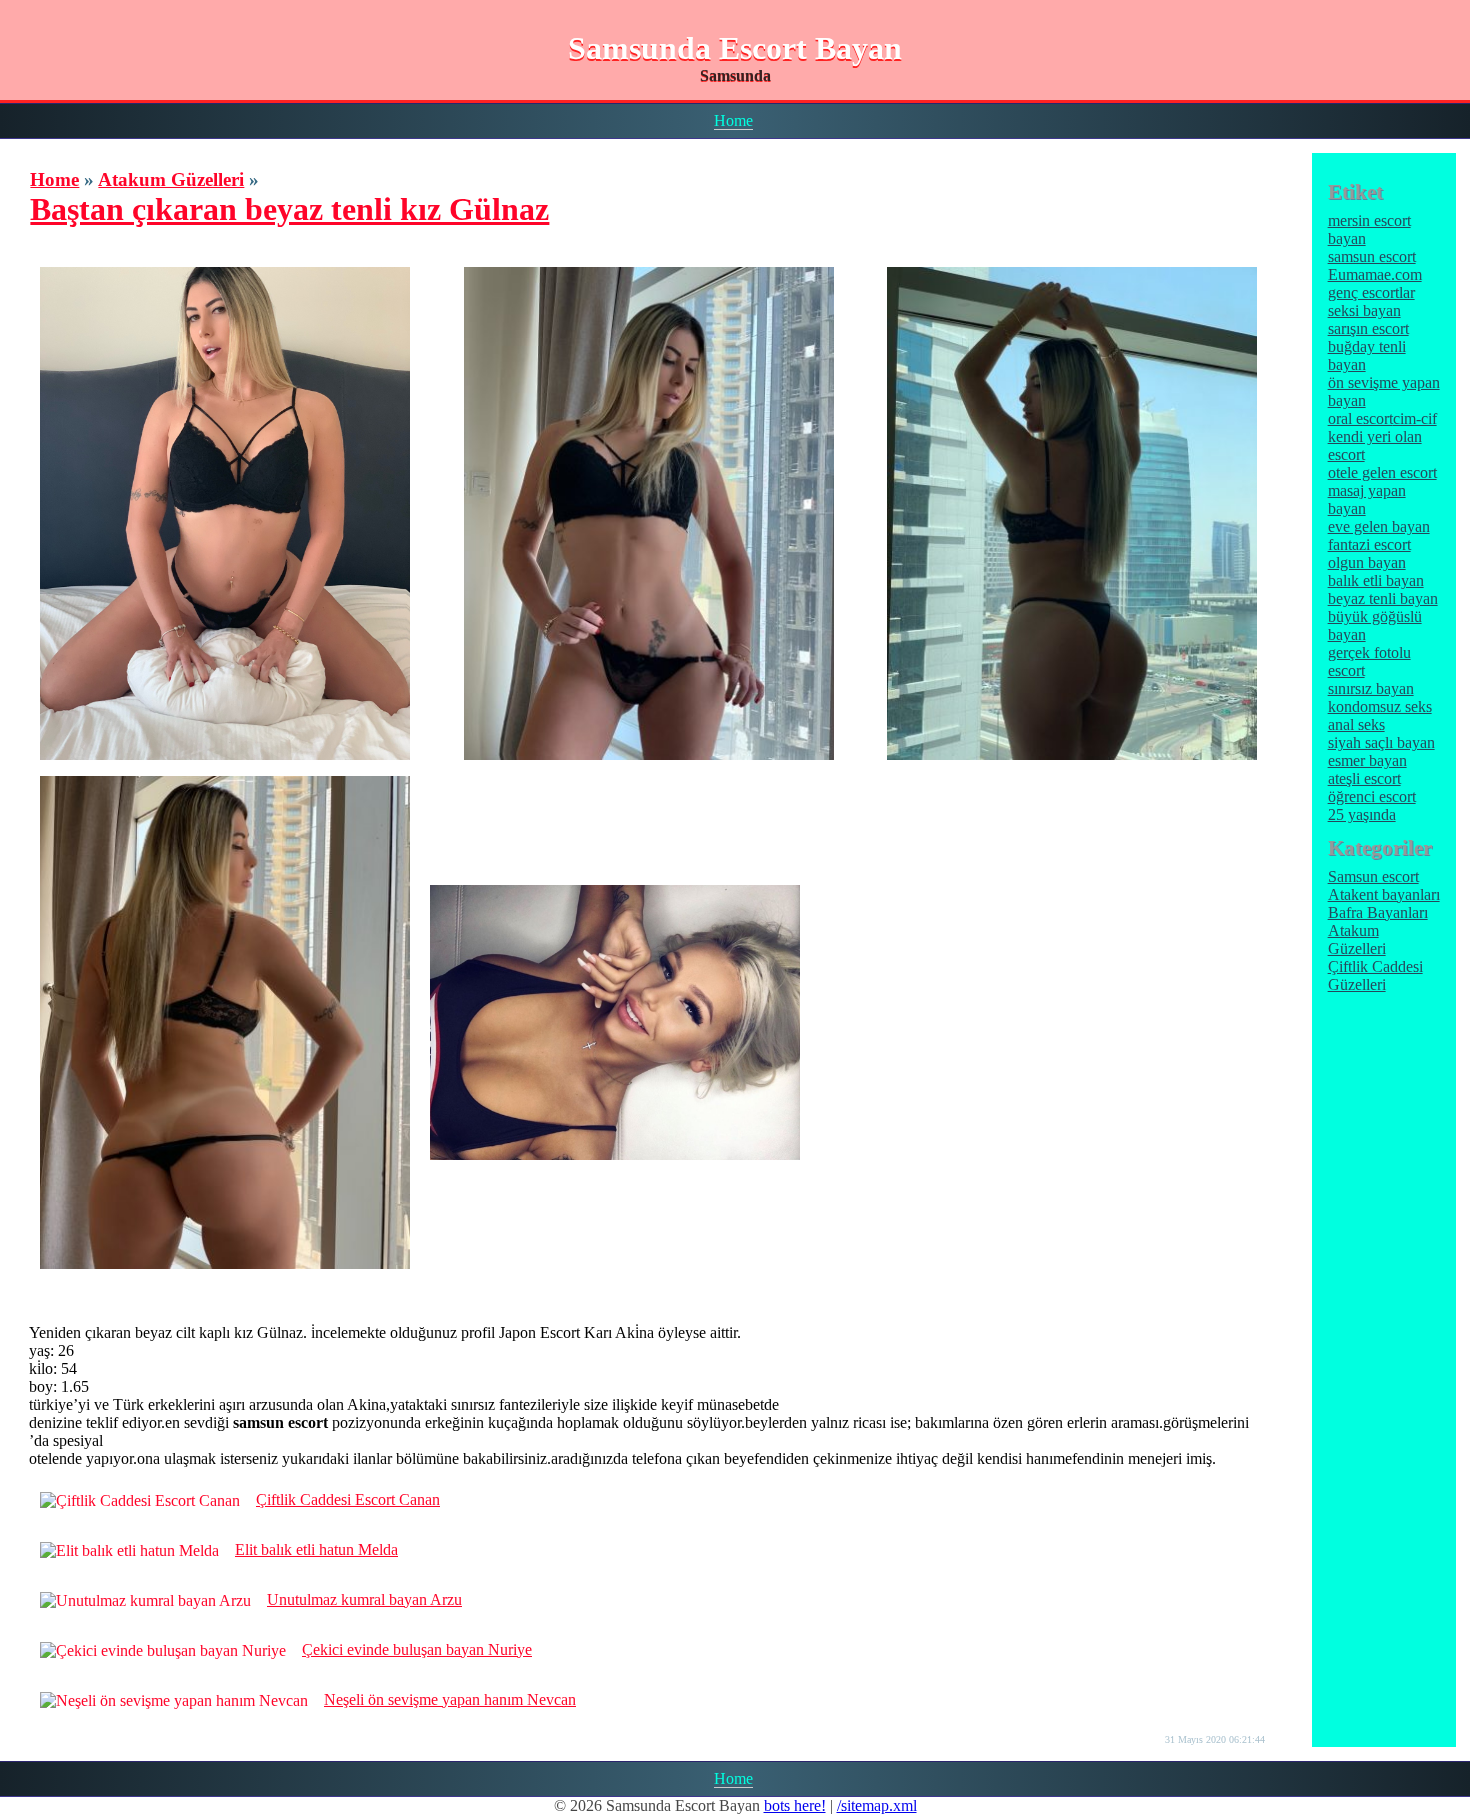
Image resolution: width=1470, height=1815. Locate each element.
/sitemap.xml (877, 1805)
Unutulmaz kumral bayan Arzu (364, 1599)
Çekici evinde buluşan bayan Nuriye (417, 1649)
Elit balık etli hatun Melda (316, 1549)
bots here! (795, 1805)
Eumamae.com (1375, 274)
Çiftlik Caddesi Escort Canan (348, 1499)
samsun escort (1372, 256)
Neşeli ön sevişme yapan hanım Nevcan (450, 1699)
